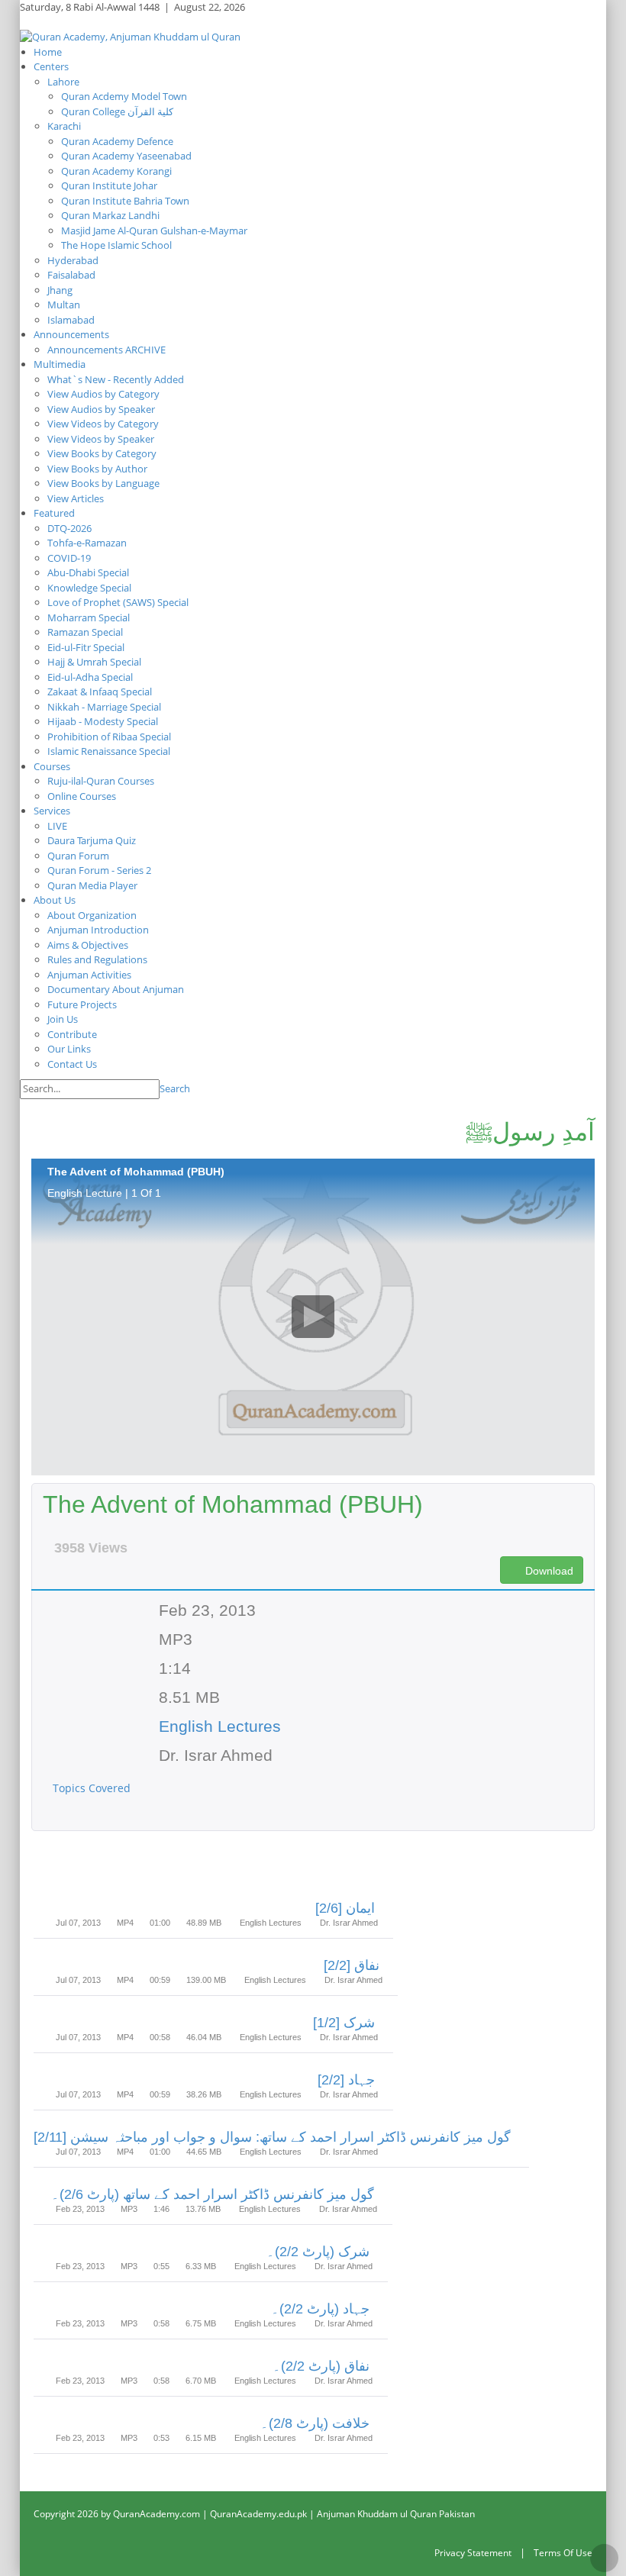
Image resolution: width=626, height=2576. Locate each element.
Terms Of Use (563, 2553)
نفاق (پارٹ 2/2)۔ (321, 2366)
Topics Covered (93, 1788)
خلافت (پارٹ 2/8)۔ (315, 2423)
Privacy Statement (473, 2553)
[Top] (604, 2558)
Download (548, 1571)
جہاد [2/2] (346, 2080)
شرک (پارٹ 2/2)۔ (318, 2252)
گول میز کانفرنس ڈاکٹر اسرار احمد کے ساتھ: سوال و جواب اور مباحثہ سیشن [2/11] (272, 2137)
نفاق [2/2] (352, 1965)
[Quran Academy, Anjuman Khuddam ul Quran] (130, 36)
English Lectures (220, 1726)
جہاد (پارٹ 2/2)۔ (320, 2309)
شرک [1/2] (344, 2023)
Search (175, 1088)
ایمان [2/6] (345, 1908)
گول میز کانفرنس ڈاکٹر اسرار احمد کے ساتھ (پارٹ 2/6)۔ (213, 2194)
